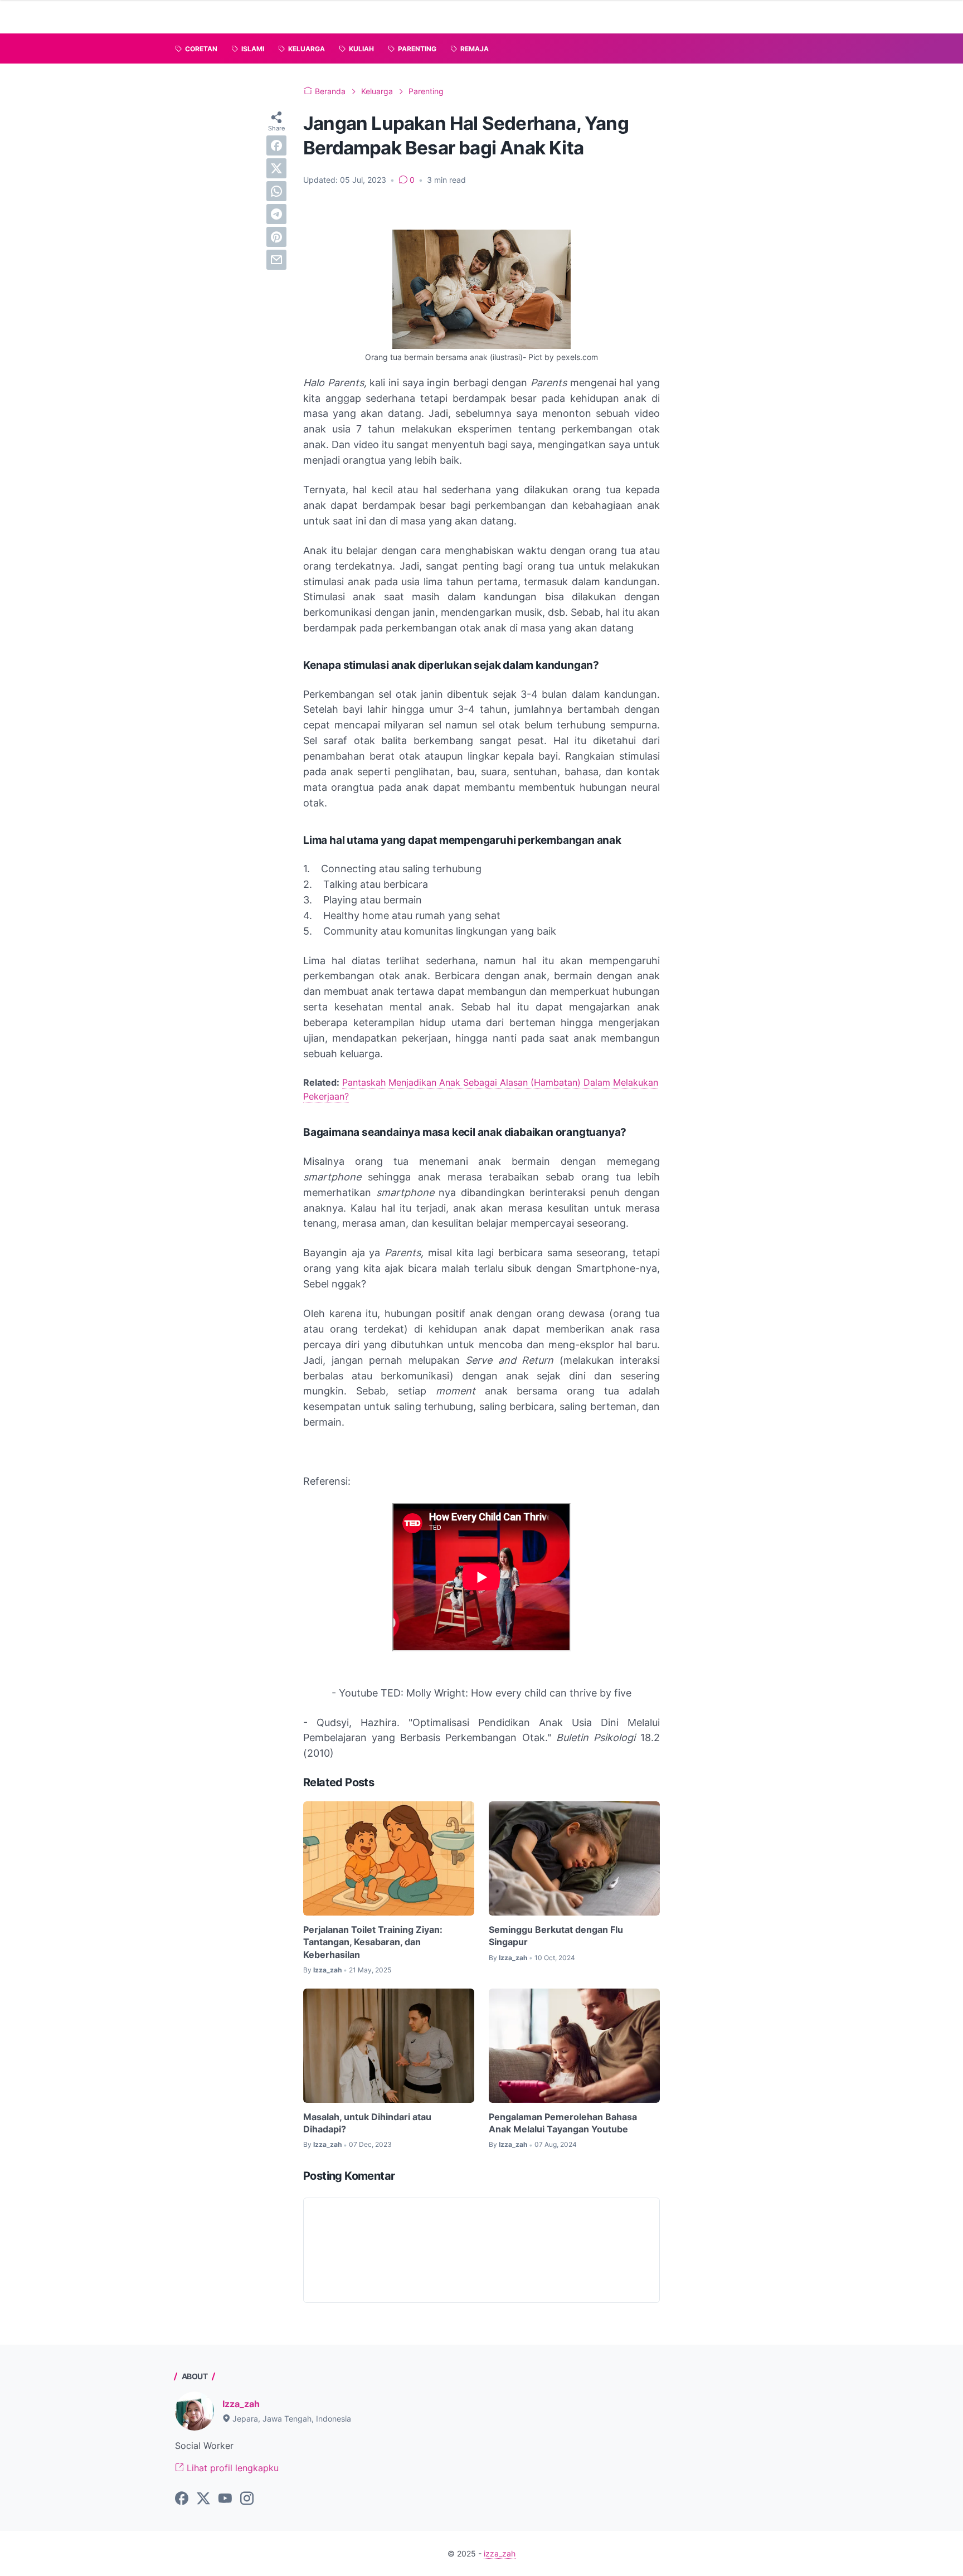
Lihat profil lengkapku (231, 2468)
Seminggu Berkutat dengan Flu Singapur (556, 1936)
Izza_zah (241, 2404)
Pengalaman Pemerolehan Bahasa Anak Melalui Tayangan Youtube (563, 2123)
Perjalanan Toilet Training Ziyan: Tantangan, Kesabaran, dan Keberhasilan (373, 1942)
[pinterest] (276, 237)
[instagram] (247, 2499)
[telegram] (276, 214)
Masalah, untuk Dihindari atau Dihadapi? (367, 2123)
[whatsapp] (276, 191)
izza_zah (500, 2553)
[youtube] (225, 2499)
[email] (276, 260)
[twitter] (276, 168)
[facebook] (276, 145)
